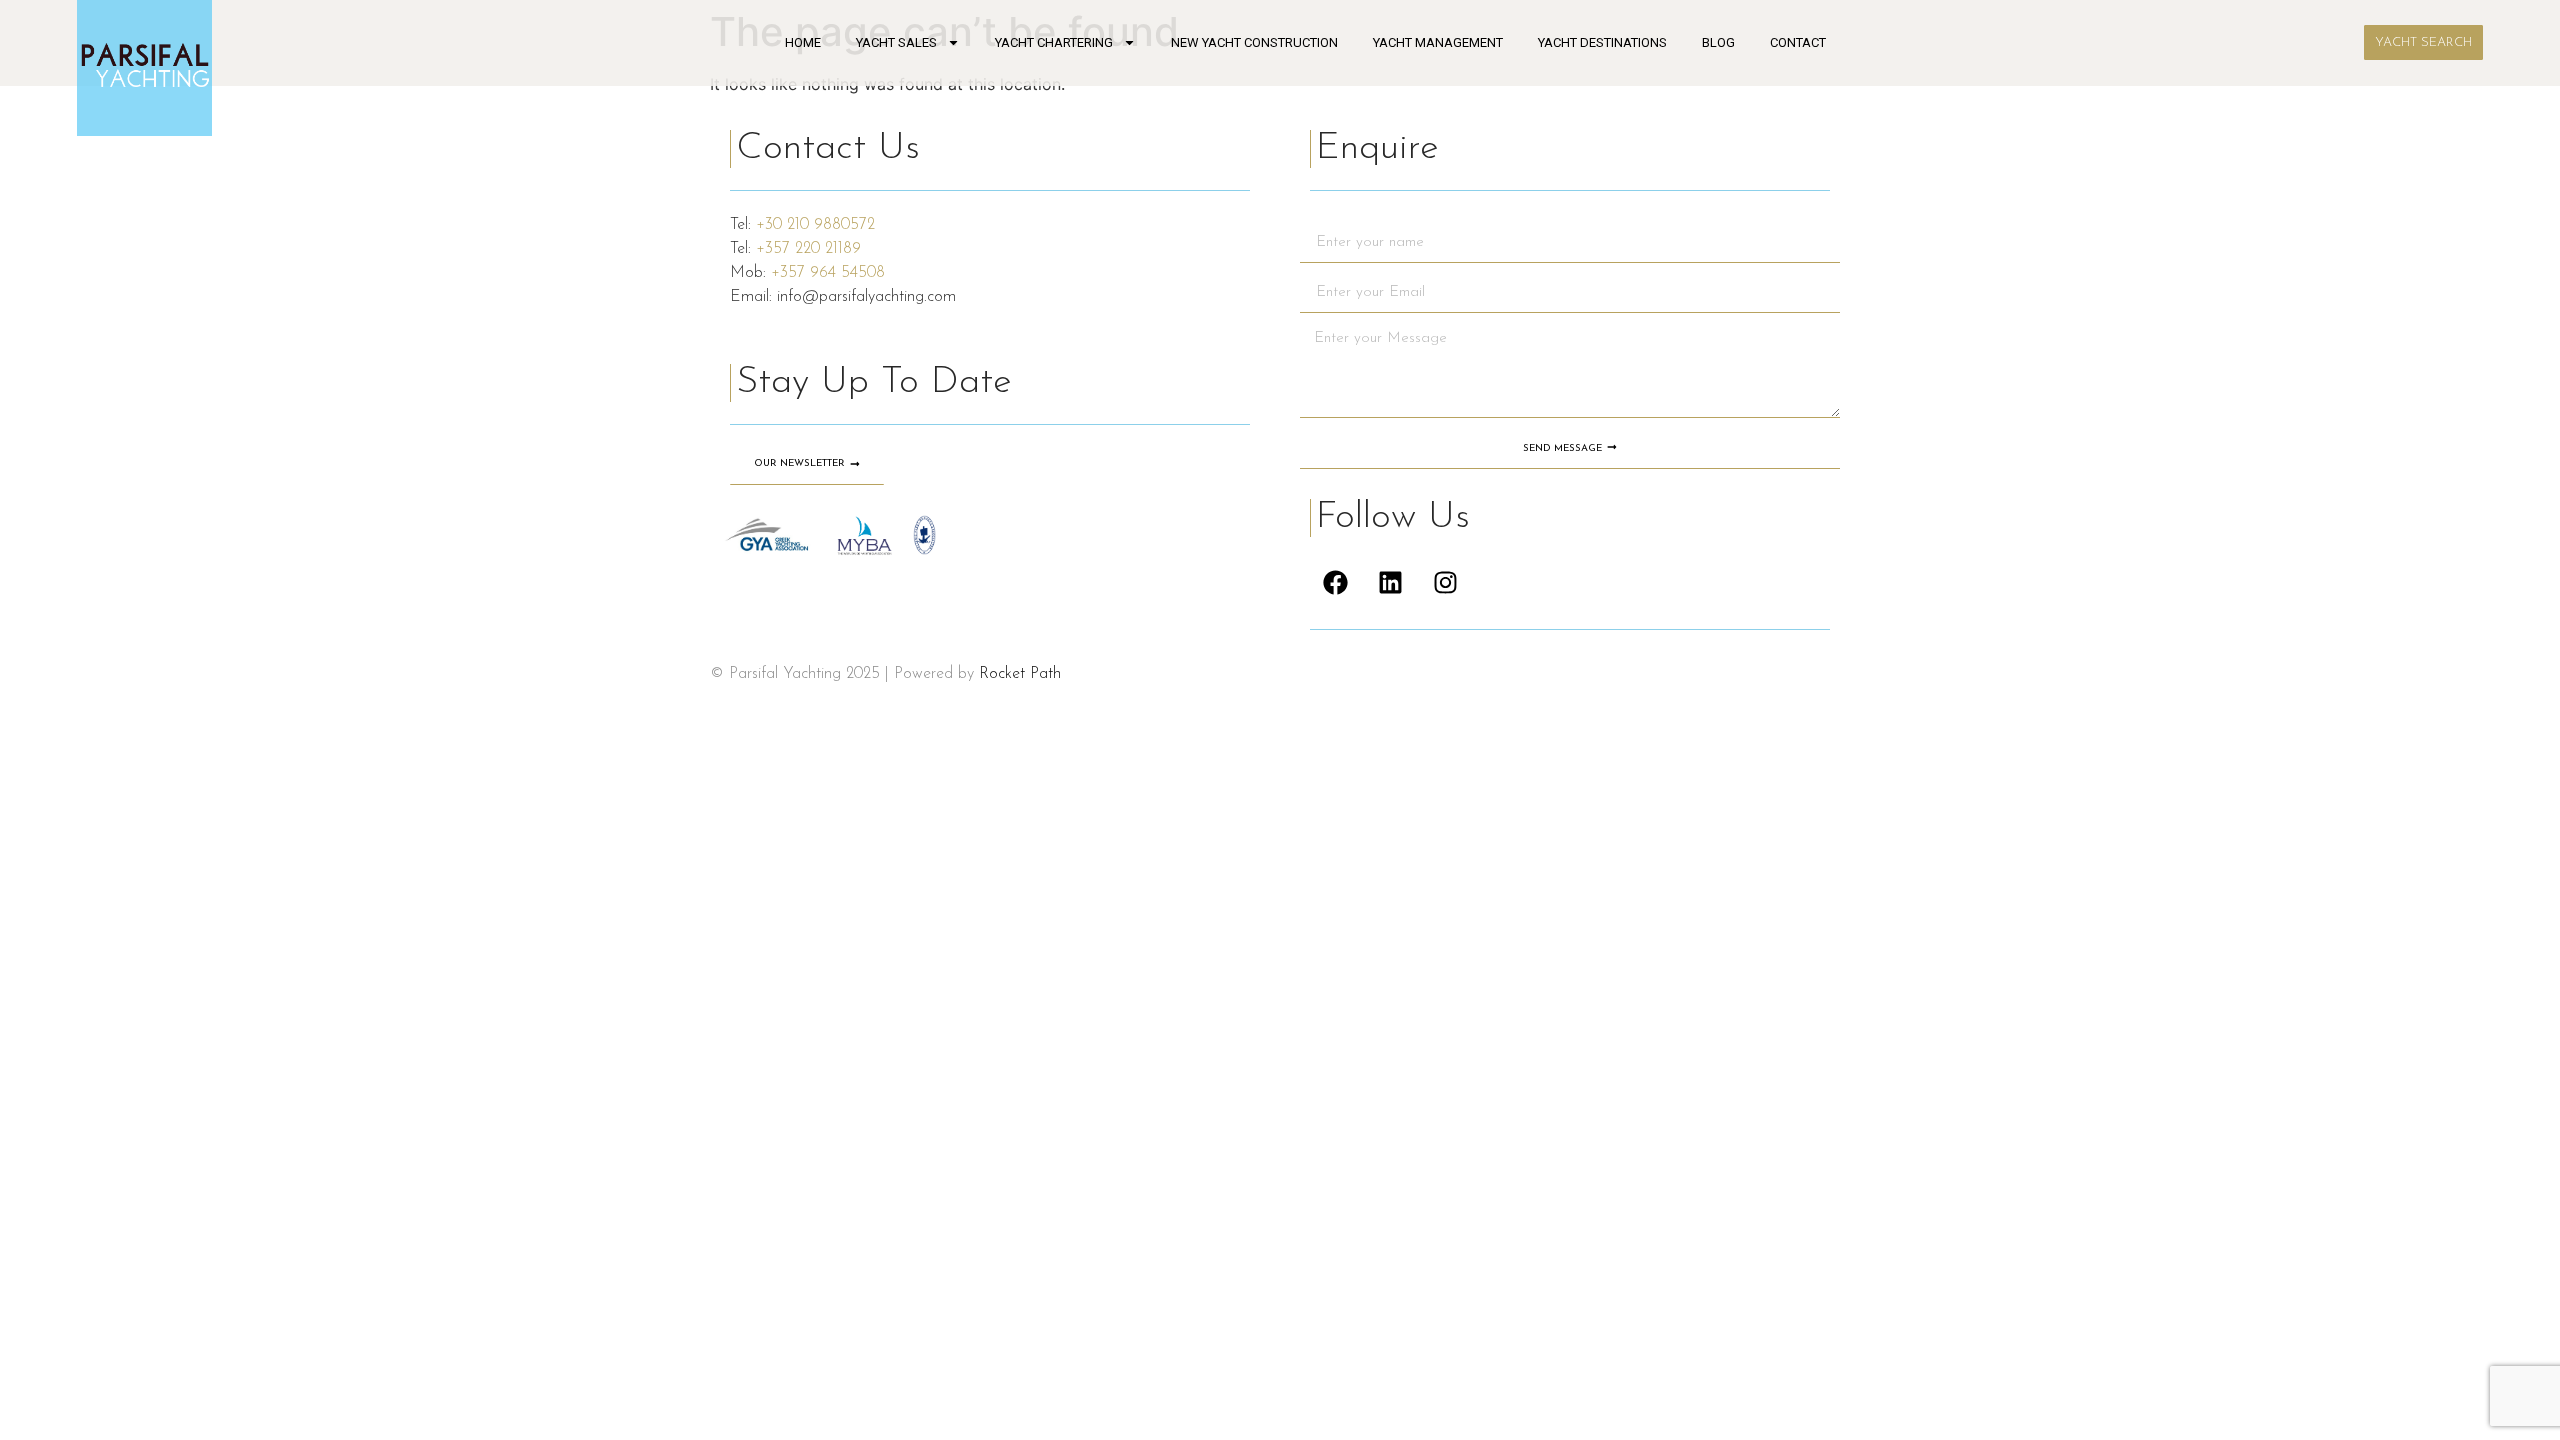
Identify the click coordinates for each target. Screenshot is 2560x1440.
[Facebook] (1335, 582)
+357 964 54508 (828, 273)
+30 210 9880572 (815, 225)
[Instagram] (1445, 582)
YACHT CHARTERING (1054, 42)
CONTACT (1798, 42)
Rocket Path (1020, 674)
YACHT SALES (896, 42)
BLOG (1718, 42)
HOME (803, 42)
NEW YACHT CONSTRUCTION (1254, 42)
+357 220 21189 (808, 249)
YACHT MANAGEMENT (1438, 42)
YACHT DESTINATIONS (1602, 42)
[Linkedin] (1390, 582)
